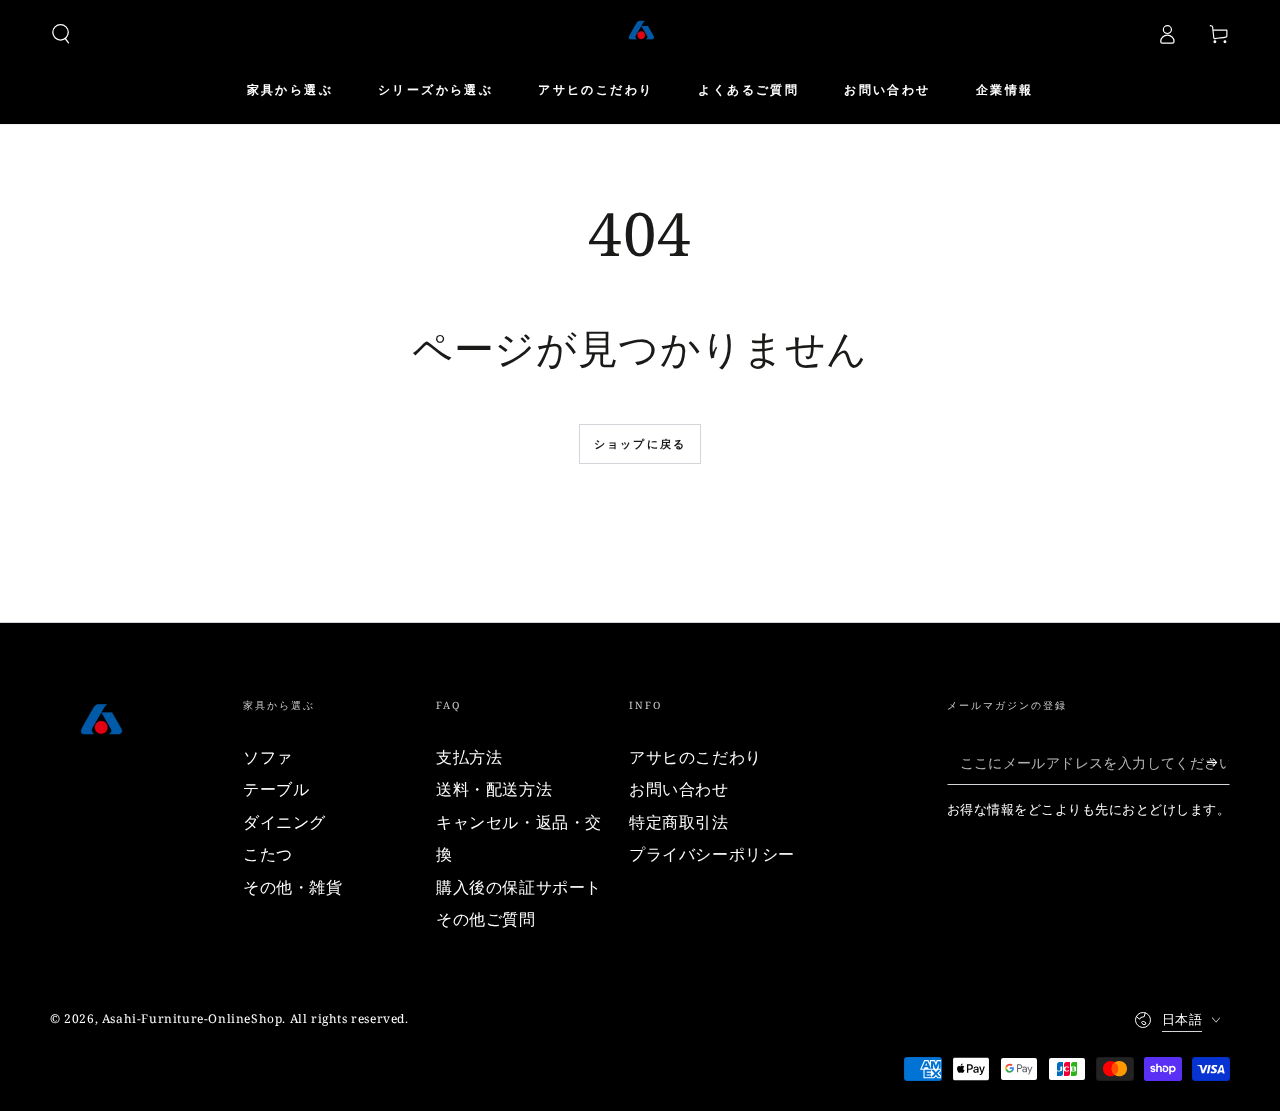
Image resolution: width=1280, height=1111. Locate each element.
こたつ (268, 854)
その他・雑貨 (293, 887)
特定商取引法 (679, 822)
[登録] (1218, 762)
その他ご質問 (486, 919)
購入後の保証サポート (519, 887)
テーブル (276, 789)
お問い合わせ (679, 789)
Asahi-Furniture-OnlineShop (192, 1018)
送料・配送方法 (494, 789)
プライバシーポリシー (712, 854)
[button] (61, 34)
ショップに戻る (640, 443)
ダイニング (284, 822)
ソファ (268, 757)
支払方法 (469, 757)
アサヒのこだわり (695, 757)
